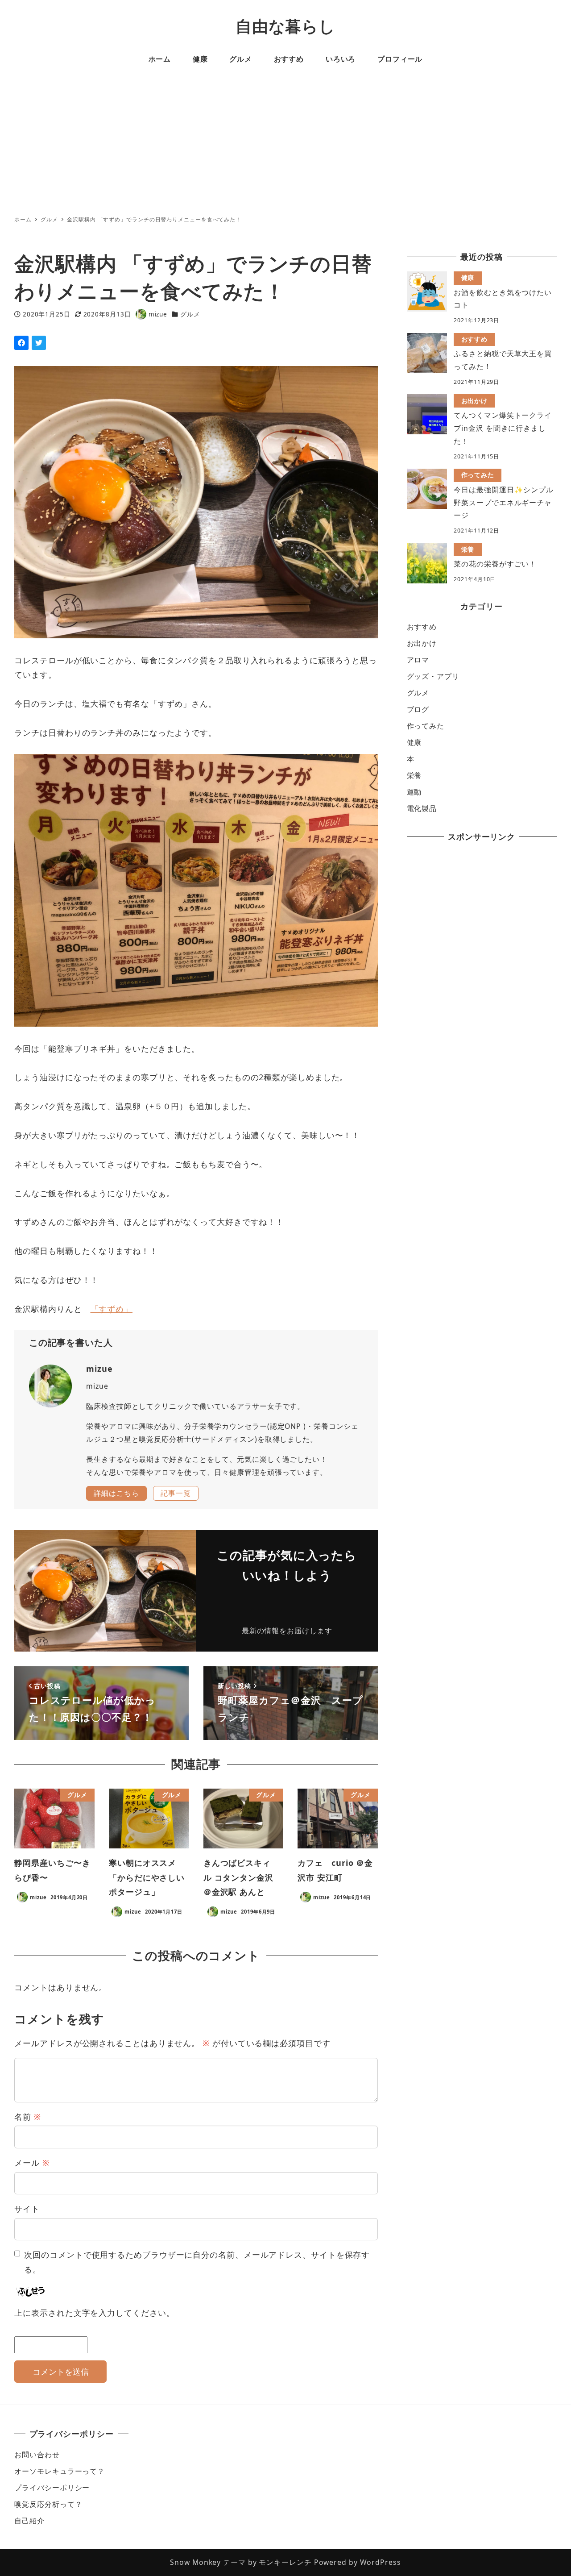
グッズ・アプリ (433, 676)
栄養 (414, 775)
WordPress (381, 2562)
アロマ (418, 660)
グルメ (190, 314)
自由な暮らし (285, 26)
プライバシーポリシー (52, 2488)
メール (32, 2163)
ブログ (418, 709)
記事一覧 (176, 1493)
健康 (414, 742)
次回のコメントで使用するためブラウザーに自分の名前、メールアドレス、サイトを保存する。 (197, 2262)
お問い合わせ (37, 2455)
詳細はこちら (116, 1493)
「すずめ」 (112, 1309)
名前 (28, 2117)
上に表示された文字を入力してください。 (94, 2313)
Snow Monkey (195, 2562)
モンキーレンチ (285, 2562)
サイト (27, 2209)
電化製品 (422, 808)
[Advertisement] (285, 144)
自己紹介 (29, 2521)
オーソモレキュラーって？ (60, 2471)
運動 (414, 792)
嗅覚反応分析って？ (48, 2504)
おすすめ (422, 627)
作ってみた (426, 726)
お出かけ (422, 643)
